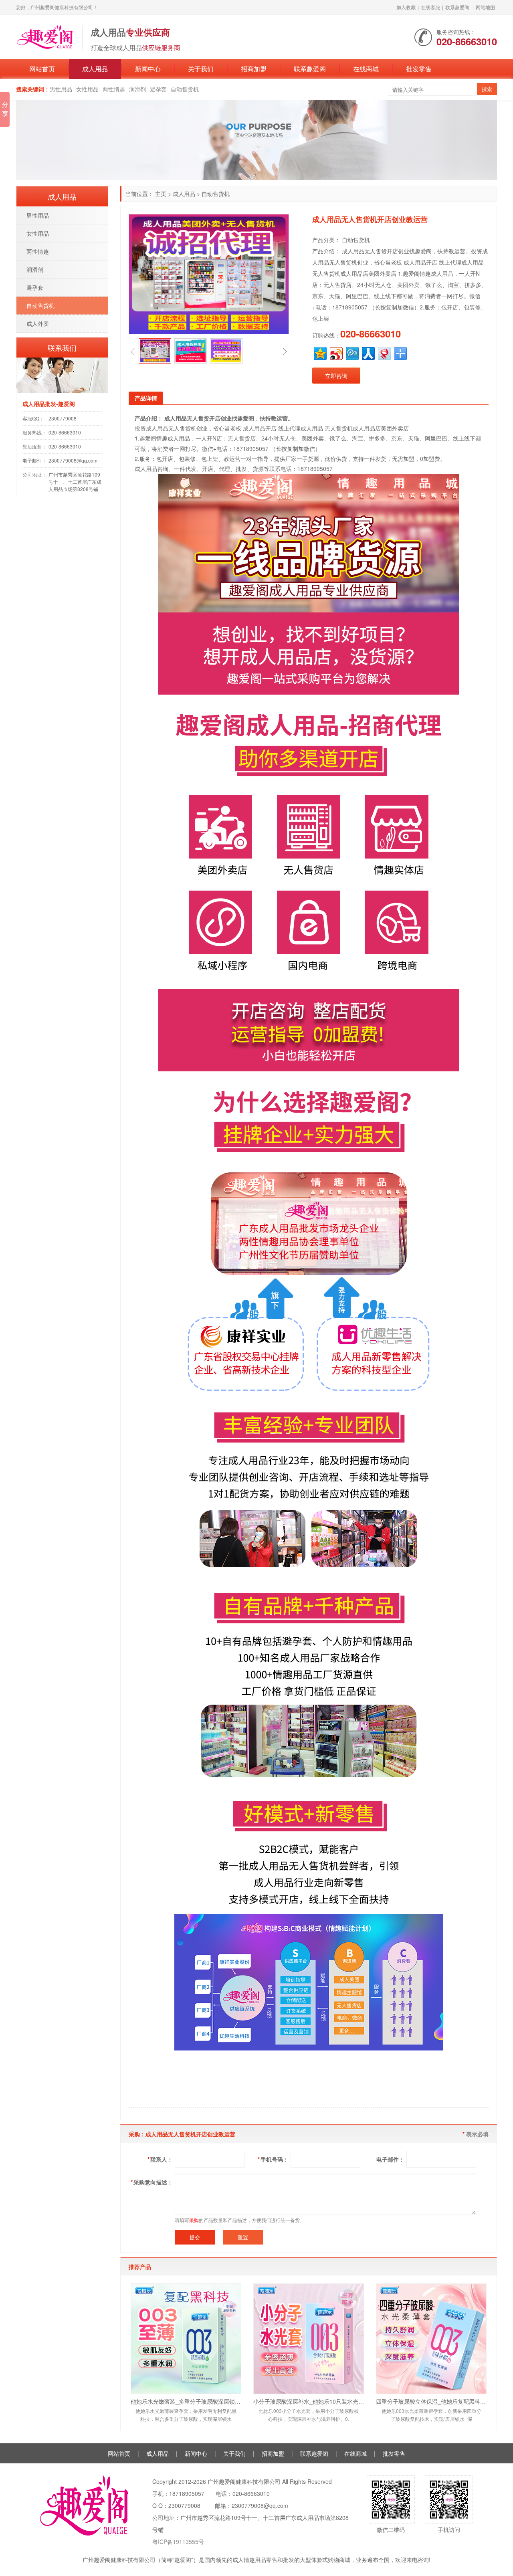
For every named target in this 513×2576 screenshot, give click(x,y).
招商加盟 (254, 69)
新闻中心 (148, 69)
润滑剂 (137, 89)
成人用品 (95, 69)
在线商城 (366, 69)
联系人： (160, 2159)
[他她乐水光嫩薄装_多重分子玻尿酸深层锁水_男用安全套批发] (186, 2339)
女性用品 (87, 89)
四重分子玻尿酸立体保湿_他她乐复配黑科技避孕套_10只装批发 (431, 2401)
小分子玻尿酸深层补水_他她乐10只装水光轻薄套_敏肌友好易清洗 (309, 2401)
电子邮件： (390, 2159)
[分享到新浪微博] (336, 353)
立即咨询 (336, 376)
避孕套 (158, 89)
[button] (133, 351)
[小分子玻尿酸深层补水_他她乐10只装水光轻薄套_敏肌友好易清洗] (309, 2339)
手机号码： (273, 2159)
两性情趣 (114, 89)
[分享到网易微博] (384, 353)
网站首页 (42, 69)
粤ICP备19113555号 (178, 2542)
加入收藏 (406, 7)
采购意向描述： (152, 2182)
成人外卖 (38, 323)
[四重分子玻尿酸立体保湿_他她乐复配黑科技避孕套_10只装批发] (431, 2339)
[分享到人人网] (368, 353)
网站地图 (485, 7)
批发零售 (419, 69)
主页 (161, 194)
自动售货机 (185, 89)
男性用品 (61, 89)
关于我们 (201, 69)
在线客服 (430, 7)
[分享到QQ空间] (320, 353)
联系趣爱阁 (457, 7)
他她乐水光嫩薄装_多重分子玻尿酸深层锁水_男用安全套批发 (186, 2401)
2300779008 (63, 418)
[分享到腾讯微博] (352, 353)
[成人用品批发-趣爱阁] (45, 36)
